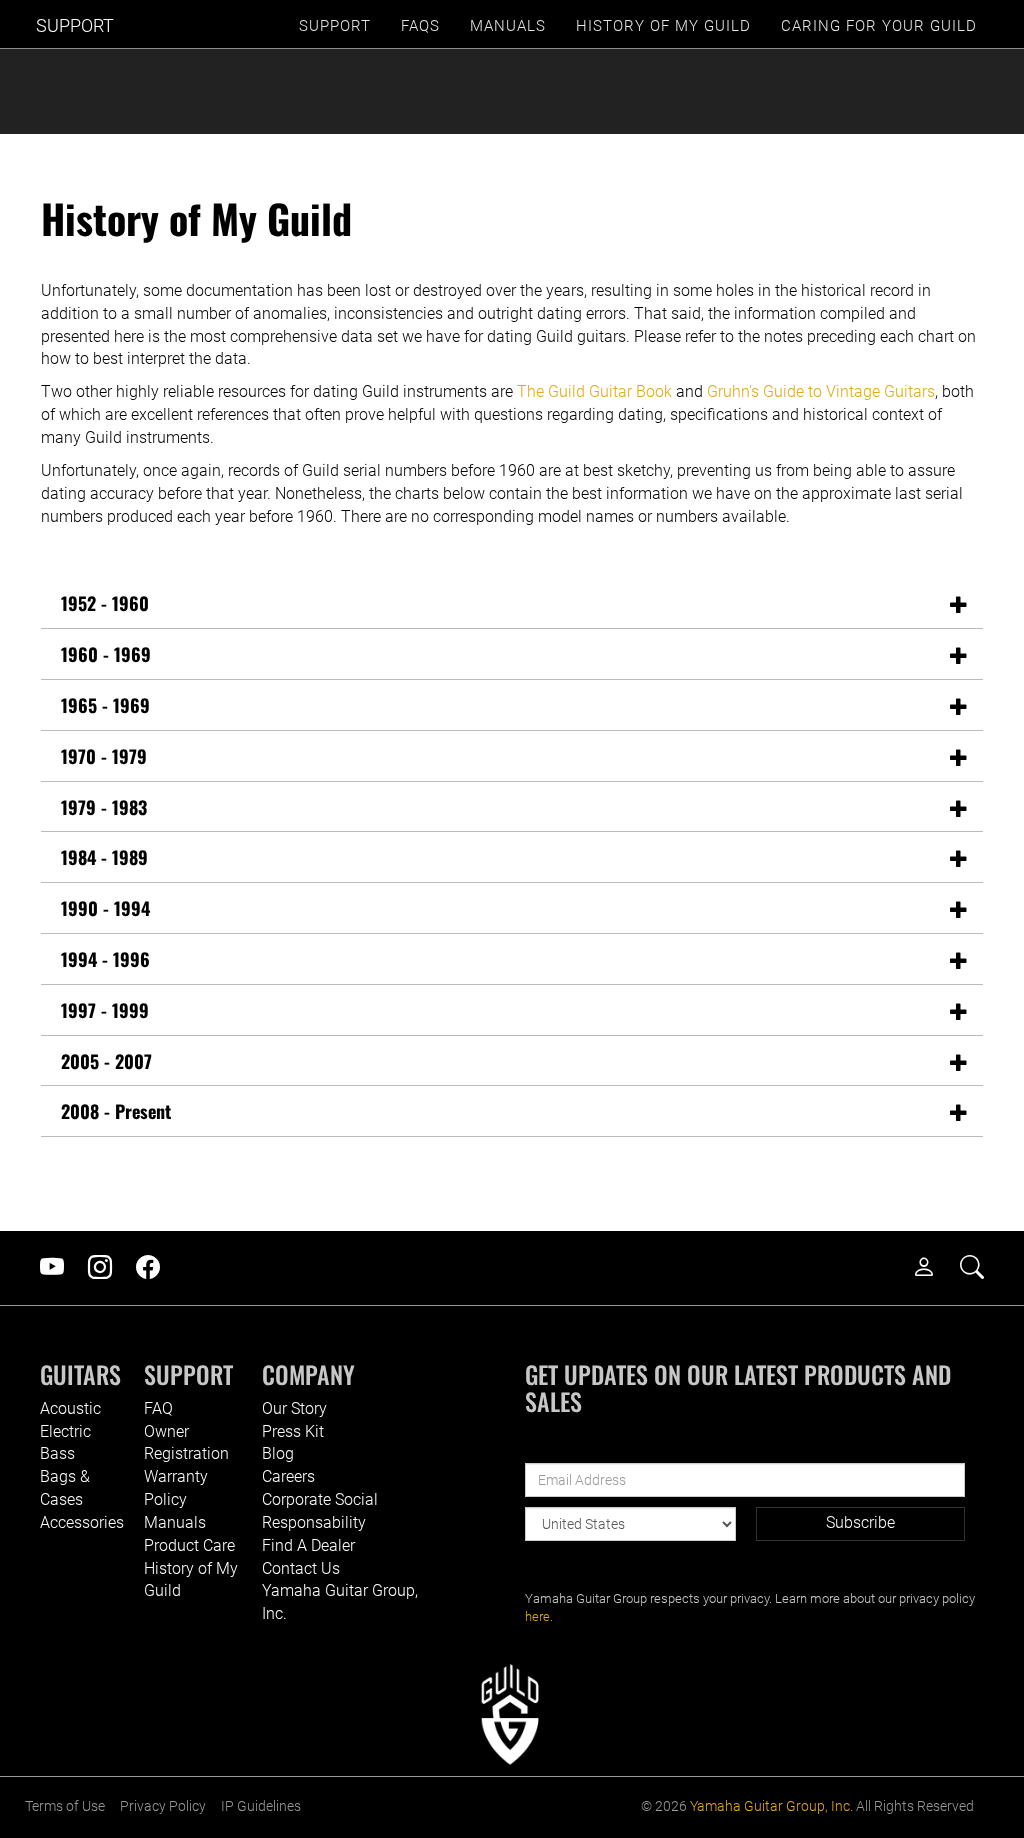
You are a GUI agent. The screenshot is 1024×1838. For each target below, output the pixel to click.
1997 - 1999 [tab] (105, 1010)
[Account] (934, 1268)
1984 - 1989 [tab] (104, 857)
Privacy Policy (163, 1806)
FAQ (158, 1408)
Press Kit (293, 1431)
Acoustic (70, 1408)
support (335, 26)
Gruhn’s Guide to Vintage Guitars (821, 391)
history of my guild (663, 26)
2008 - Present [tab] (116, 1111)
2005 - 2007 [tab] (106, 1061)
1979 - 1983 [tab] (104, 807)
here (537, 1616)
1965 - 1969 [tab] (105, 705)
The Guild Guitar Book (594, 391)
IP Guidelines (261, 1806)
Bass (57, 1453)
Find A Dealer (308, 1545)
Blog (278, 1453)
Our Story (294, 1408)
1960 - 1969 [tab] (106, 654)
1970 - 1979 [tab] (104, 756)
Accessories (82, 1522)
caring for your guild (879, 26)
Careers (288, 1476)
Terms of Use (65, 1806)
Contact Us (301, 1568)
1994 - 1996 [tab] (105, 959)
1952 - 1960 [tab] (105, 603)
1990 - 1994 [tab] (105, 908)
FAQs (420, 26)
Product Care (189, 1545)
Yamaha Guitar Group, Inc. (771, 1806)
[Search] (982, 1268)
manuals (508, 26)
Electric (65, 1431)
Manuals (175, 1522)
